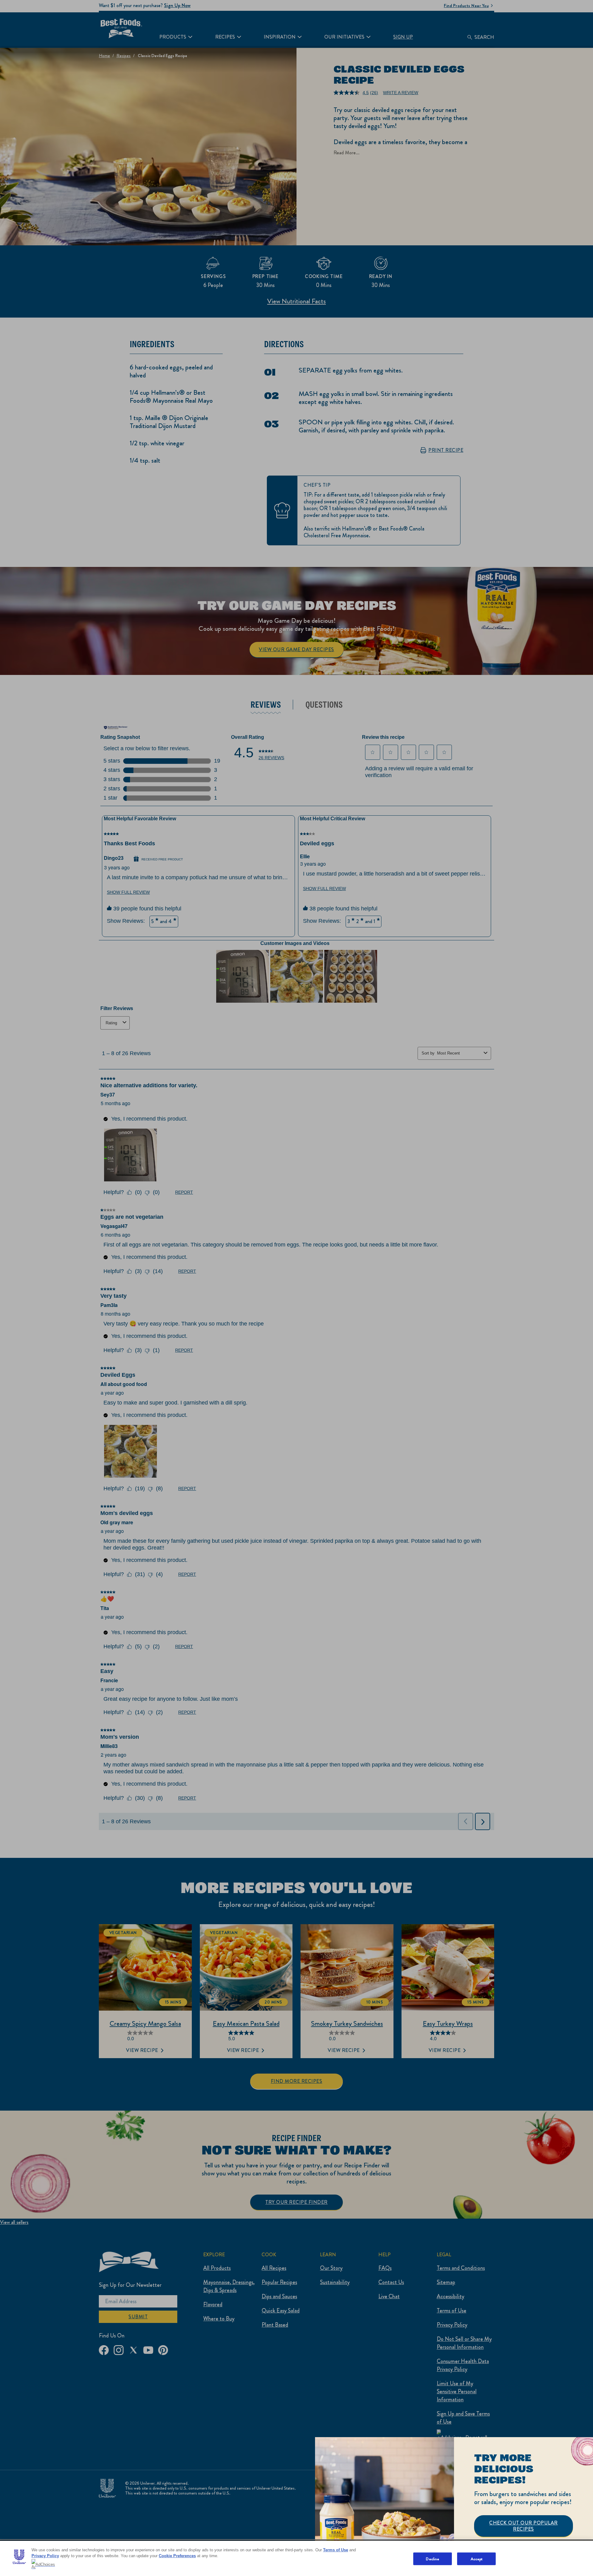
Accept (477, 2559)
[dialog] (454, 2507)
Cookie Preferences (177, 2556)
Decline (433, 2559)
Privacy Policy (45, 2556)
